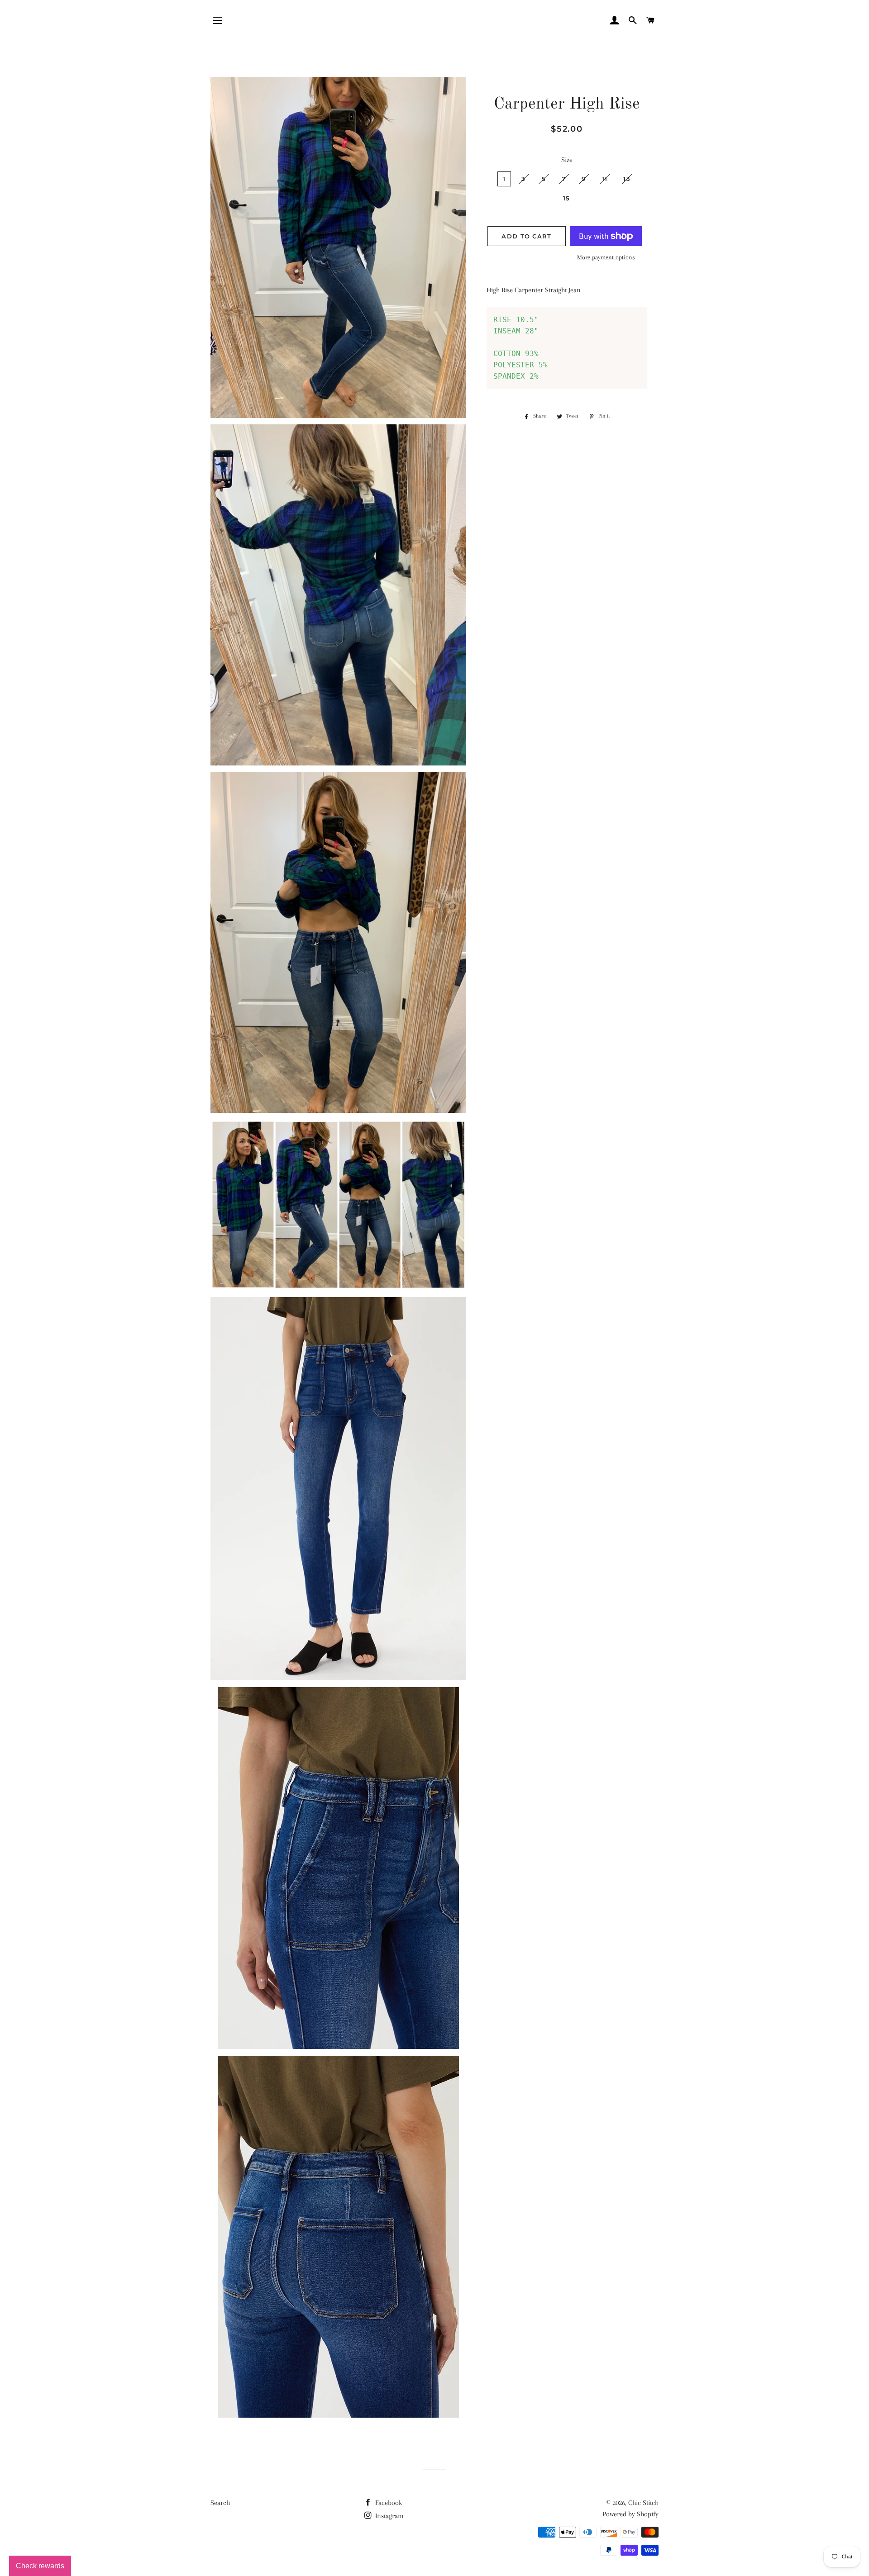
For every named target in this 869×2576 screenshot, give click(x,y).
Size (567, 160)
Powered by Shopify (630, 2514)
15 (567, 198)
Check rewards (40, 2566)
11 (605, 179)
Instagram (389, 2516)
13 (627, 179)
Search (220, 2503)
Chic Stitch (643, 2503)
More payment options (606, 257)
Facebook (388, 2503)
